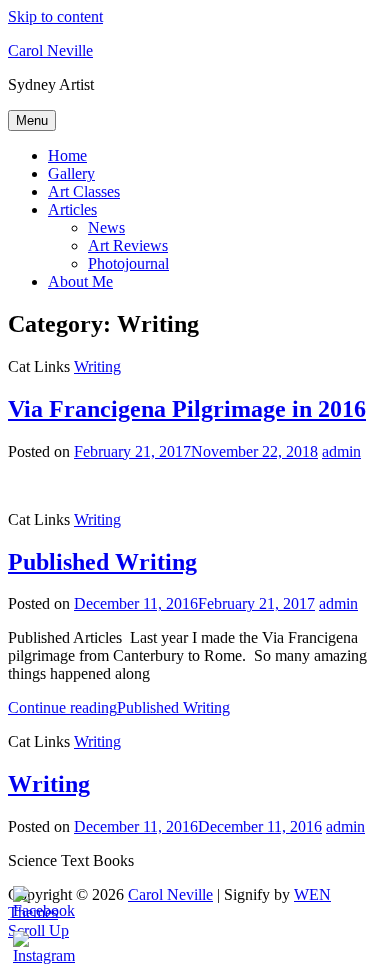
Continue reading (119, 707)
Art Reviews (128, 245)
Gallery (71, 173)
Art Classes (84, 191)
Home (67, 155)
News (106, 227)
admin (341, 451)
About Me (80, 281)
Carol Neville (50, 50)
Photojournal (128, 263)
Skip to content (55, 16)
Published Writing (102, 562)
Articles (72, 209)
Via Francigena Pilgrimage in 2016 (187, 409)
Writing (97, 366)
